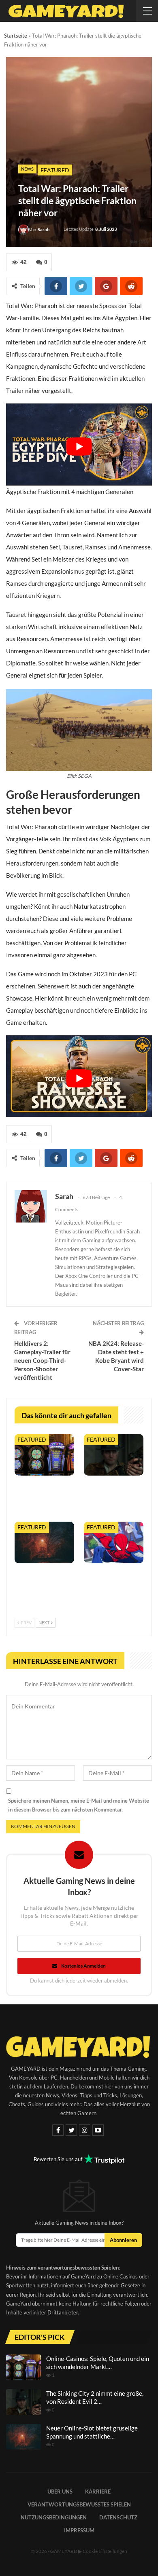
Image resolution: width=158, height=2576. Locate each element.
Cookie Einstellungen (105, 2551)
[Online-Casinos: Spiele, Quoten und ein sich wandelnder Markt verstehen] (44, 1455)
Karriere (98, 2492)
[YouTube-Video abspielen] (79, 446)
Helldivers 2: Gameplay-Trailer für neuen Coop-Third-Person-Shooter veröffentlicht (42, 1360)
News (27, 169)
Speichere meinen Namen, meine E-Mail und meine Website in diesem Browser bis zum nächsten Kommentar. (79, 1805)
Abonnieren (123, 2240)
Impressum (79, 2530)
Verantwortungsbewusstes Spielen (79, 2504)
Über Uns (60, 2492)
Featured (55, 170)
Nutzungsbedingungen (54, 2517)
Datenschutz (118, 2517)
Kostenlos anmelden (83, 1966)
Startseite (16, 36)
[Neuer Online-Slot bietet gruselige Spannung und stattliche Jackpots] (44, 1542)
